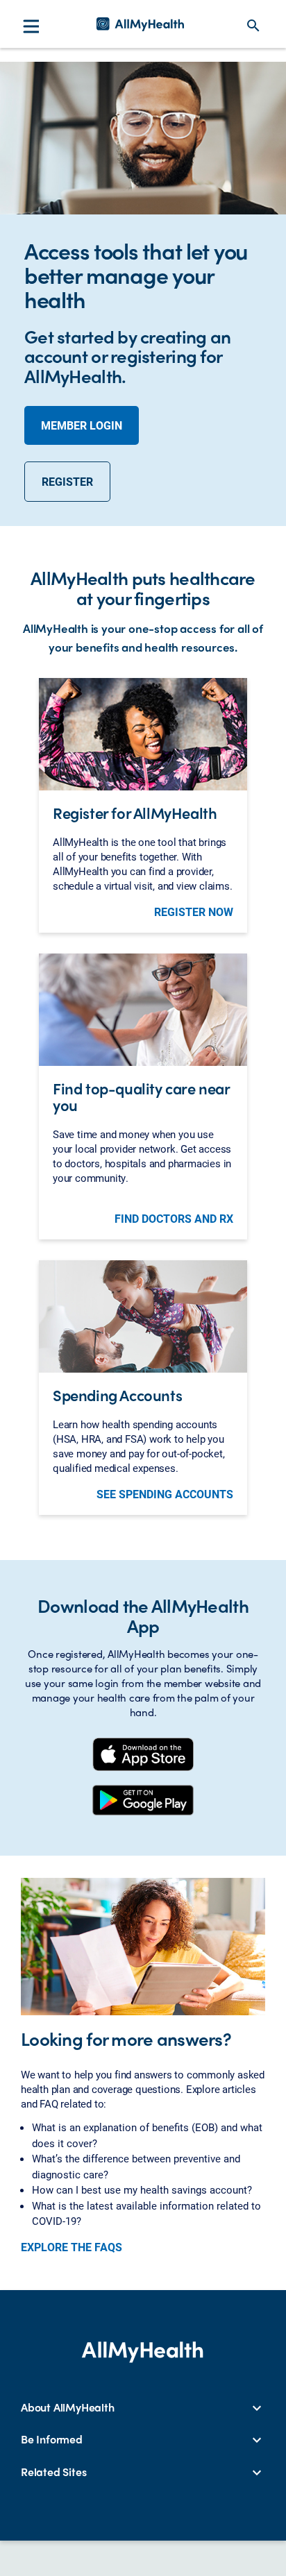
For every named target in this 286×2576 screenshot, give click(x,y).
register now (194, 912)
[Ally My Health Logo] (140, 24)
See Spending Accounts (165, 1494)
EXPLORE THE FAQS (71, 2247)
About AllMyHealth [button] (68, 2407)
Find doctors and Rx (174, 1219)
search (253, 26)
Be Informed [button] (52, 2439)
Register (67, 481)
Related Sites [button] (53, 2472)
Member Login (82, 425)
